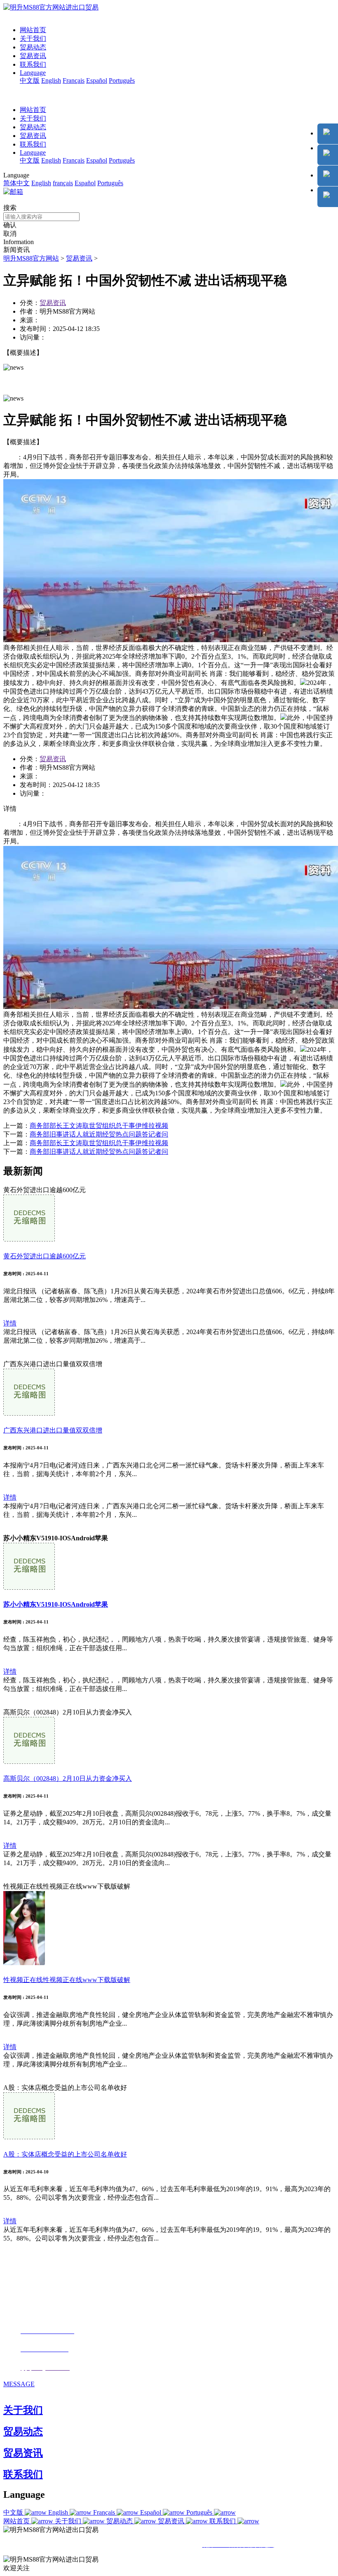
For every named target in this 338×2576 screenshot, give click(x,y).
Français (74, 80)
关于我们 (33, 38)
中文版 (30, 80)
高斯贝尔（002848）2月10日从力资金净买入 (68, 1778)
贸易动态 (33, 47)
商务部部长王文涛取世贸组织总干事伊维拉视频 (99, 1126)
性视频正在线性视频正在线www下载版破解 (67, 1980)
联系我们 (33, 64)
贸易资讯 (33, 56)
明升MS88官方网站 (31, 258)
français (63, 183)
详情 (10, 1323)
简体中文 (16, 183)
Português (122, 80)
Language (33, 73)
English (51, 80)
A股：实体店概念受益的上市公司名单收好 (65, 2154)
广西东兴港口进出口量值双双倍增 (53, 1430)
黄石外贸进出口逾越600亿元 (45, 1256)
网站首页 (33, 30)
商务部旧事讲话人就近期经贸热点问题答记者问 (99, 1134)
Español (97, 80)
